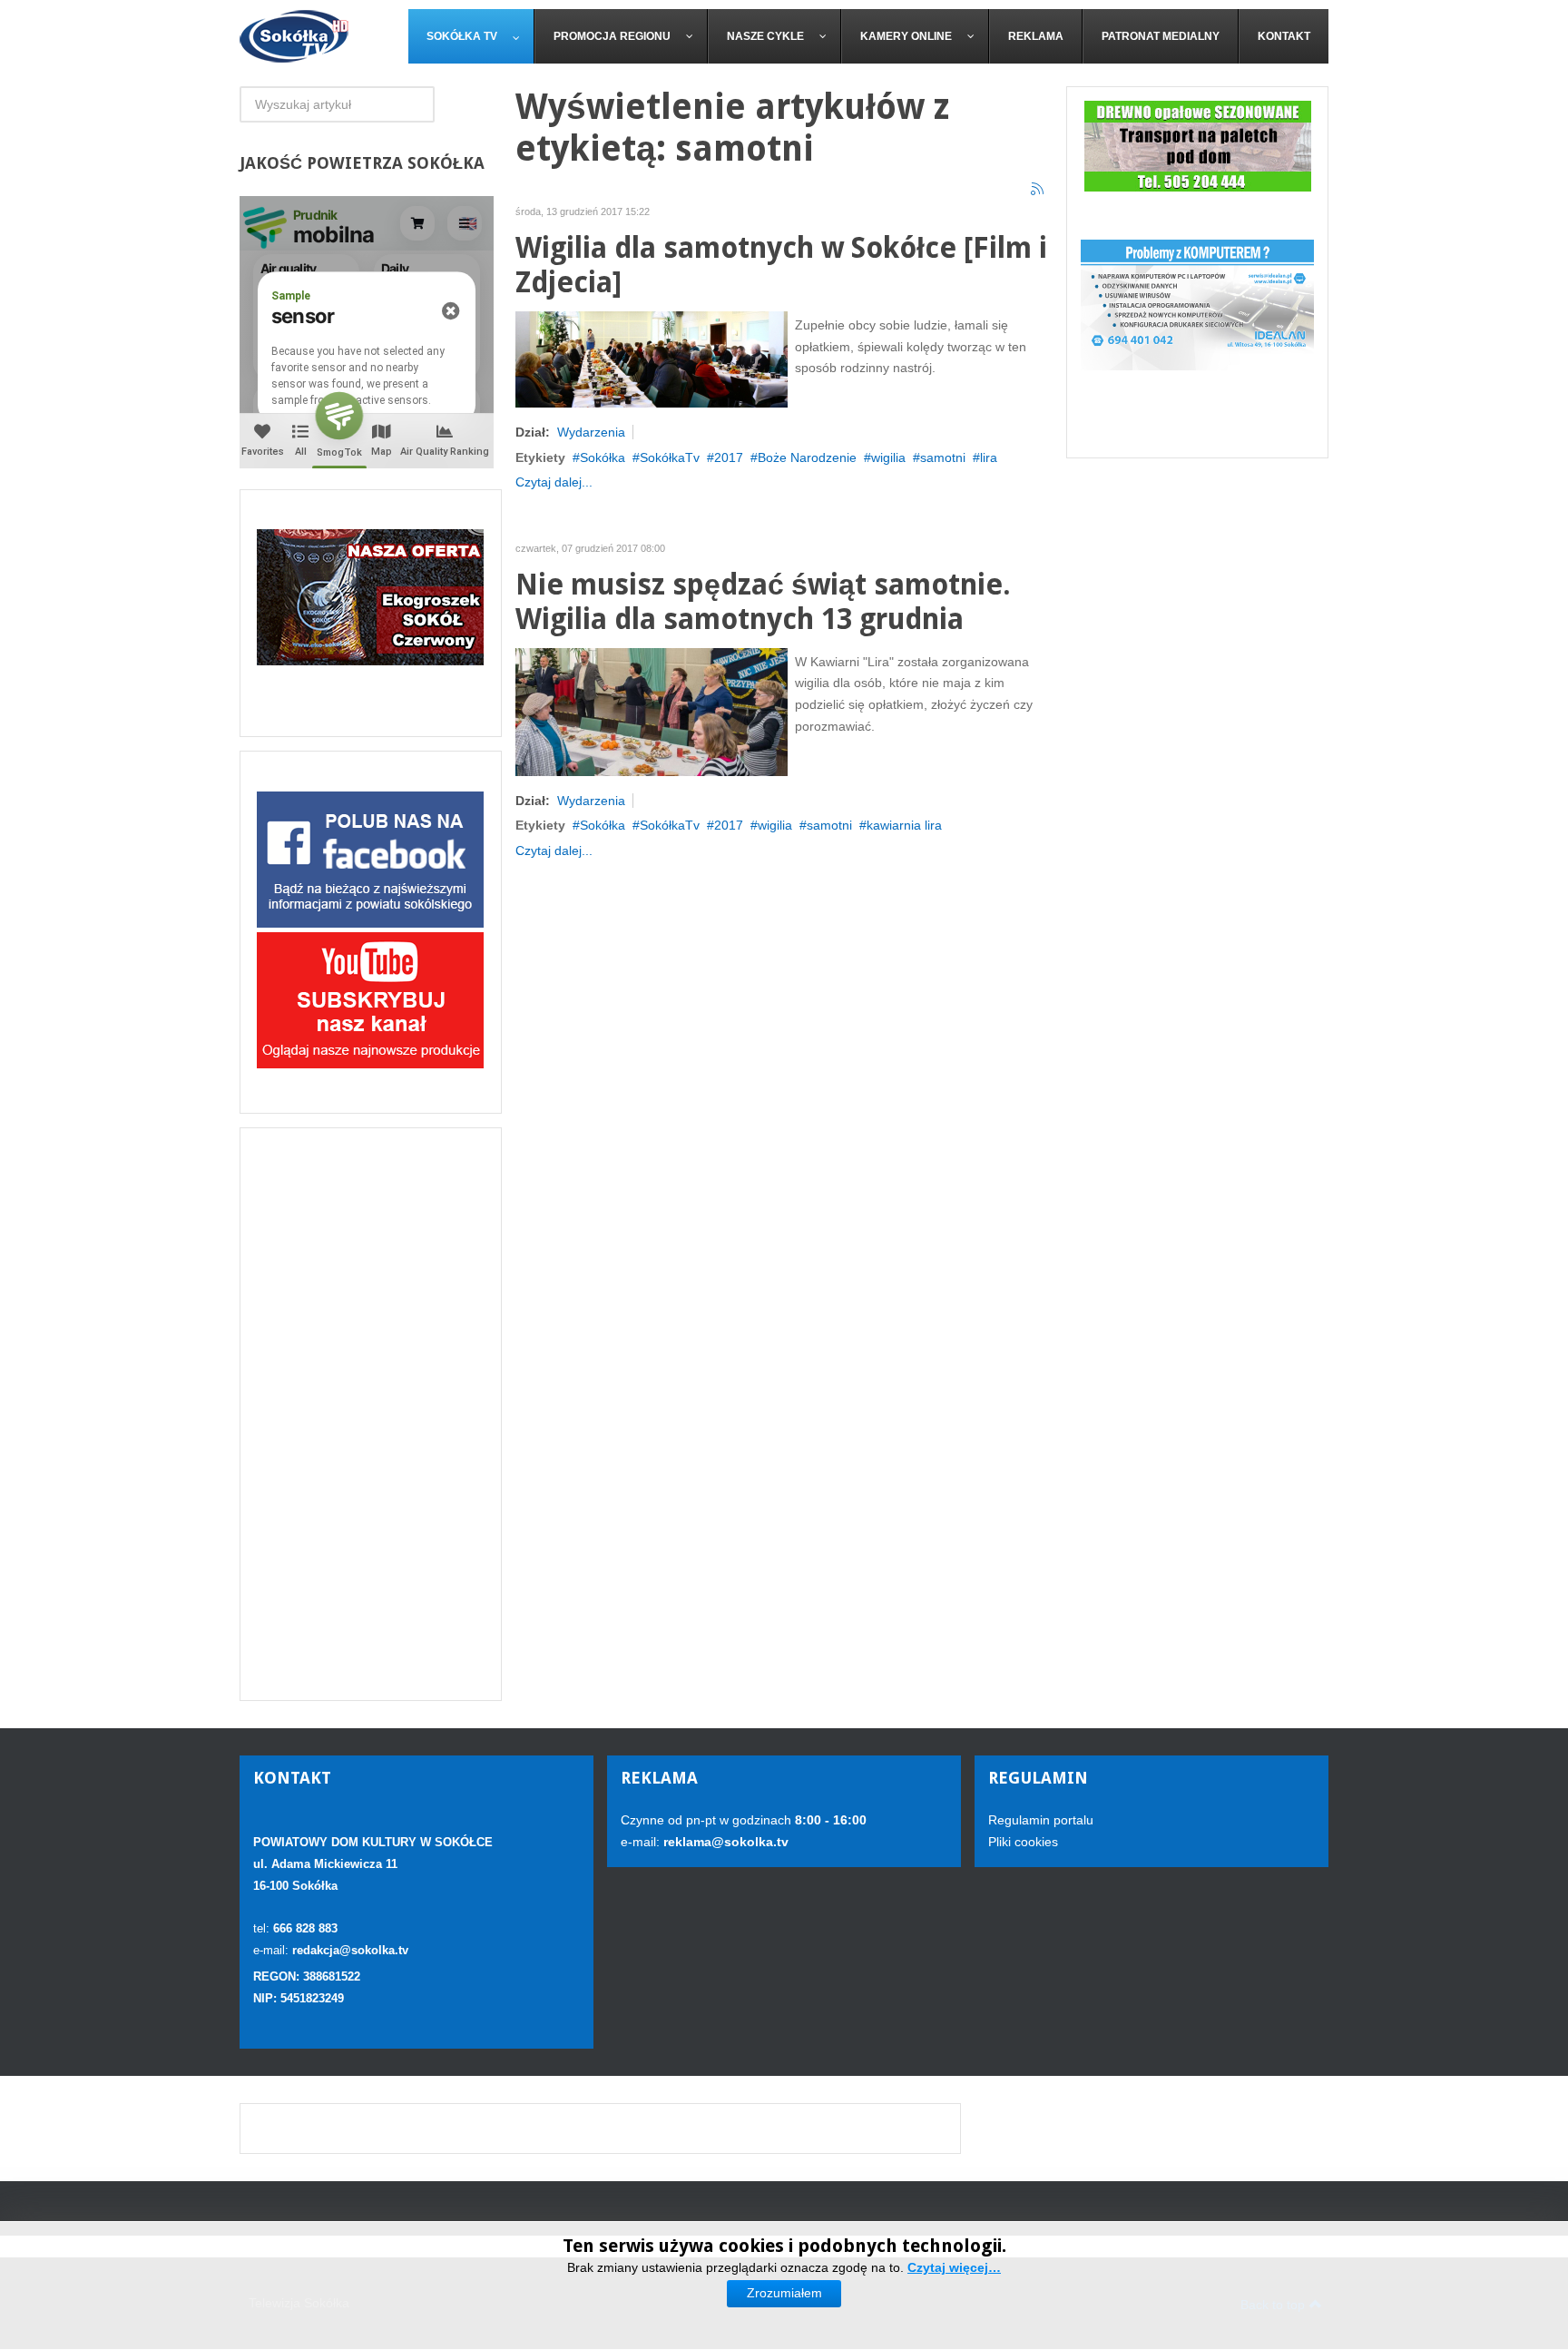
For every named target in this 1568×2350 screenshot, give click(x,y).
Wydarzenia (591, 432)
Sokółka (603, 457)
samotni (943, 457)
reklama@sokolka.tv (724, 1842)
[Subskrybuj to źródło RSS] (1038, 190)
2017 (729, 457)
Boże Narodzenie (807, 457)
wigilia (888, 457)
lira (989, 457)
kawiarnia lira (904, 825)
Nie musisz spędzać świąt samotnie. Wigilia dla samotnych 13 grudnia (763, 602)
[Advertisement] (371, 1414)
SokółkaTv (670, 457)
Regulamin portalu (1041, 1820)
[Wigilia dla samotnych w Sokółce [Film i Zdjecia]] (652, 358)
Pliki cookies (1023, 1842)
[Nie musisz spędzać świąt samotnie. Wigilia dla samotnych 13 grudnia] (652, 711)
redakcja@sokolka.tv (350, 1950)
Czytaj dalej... (554, 482)
